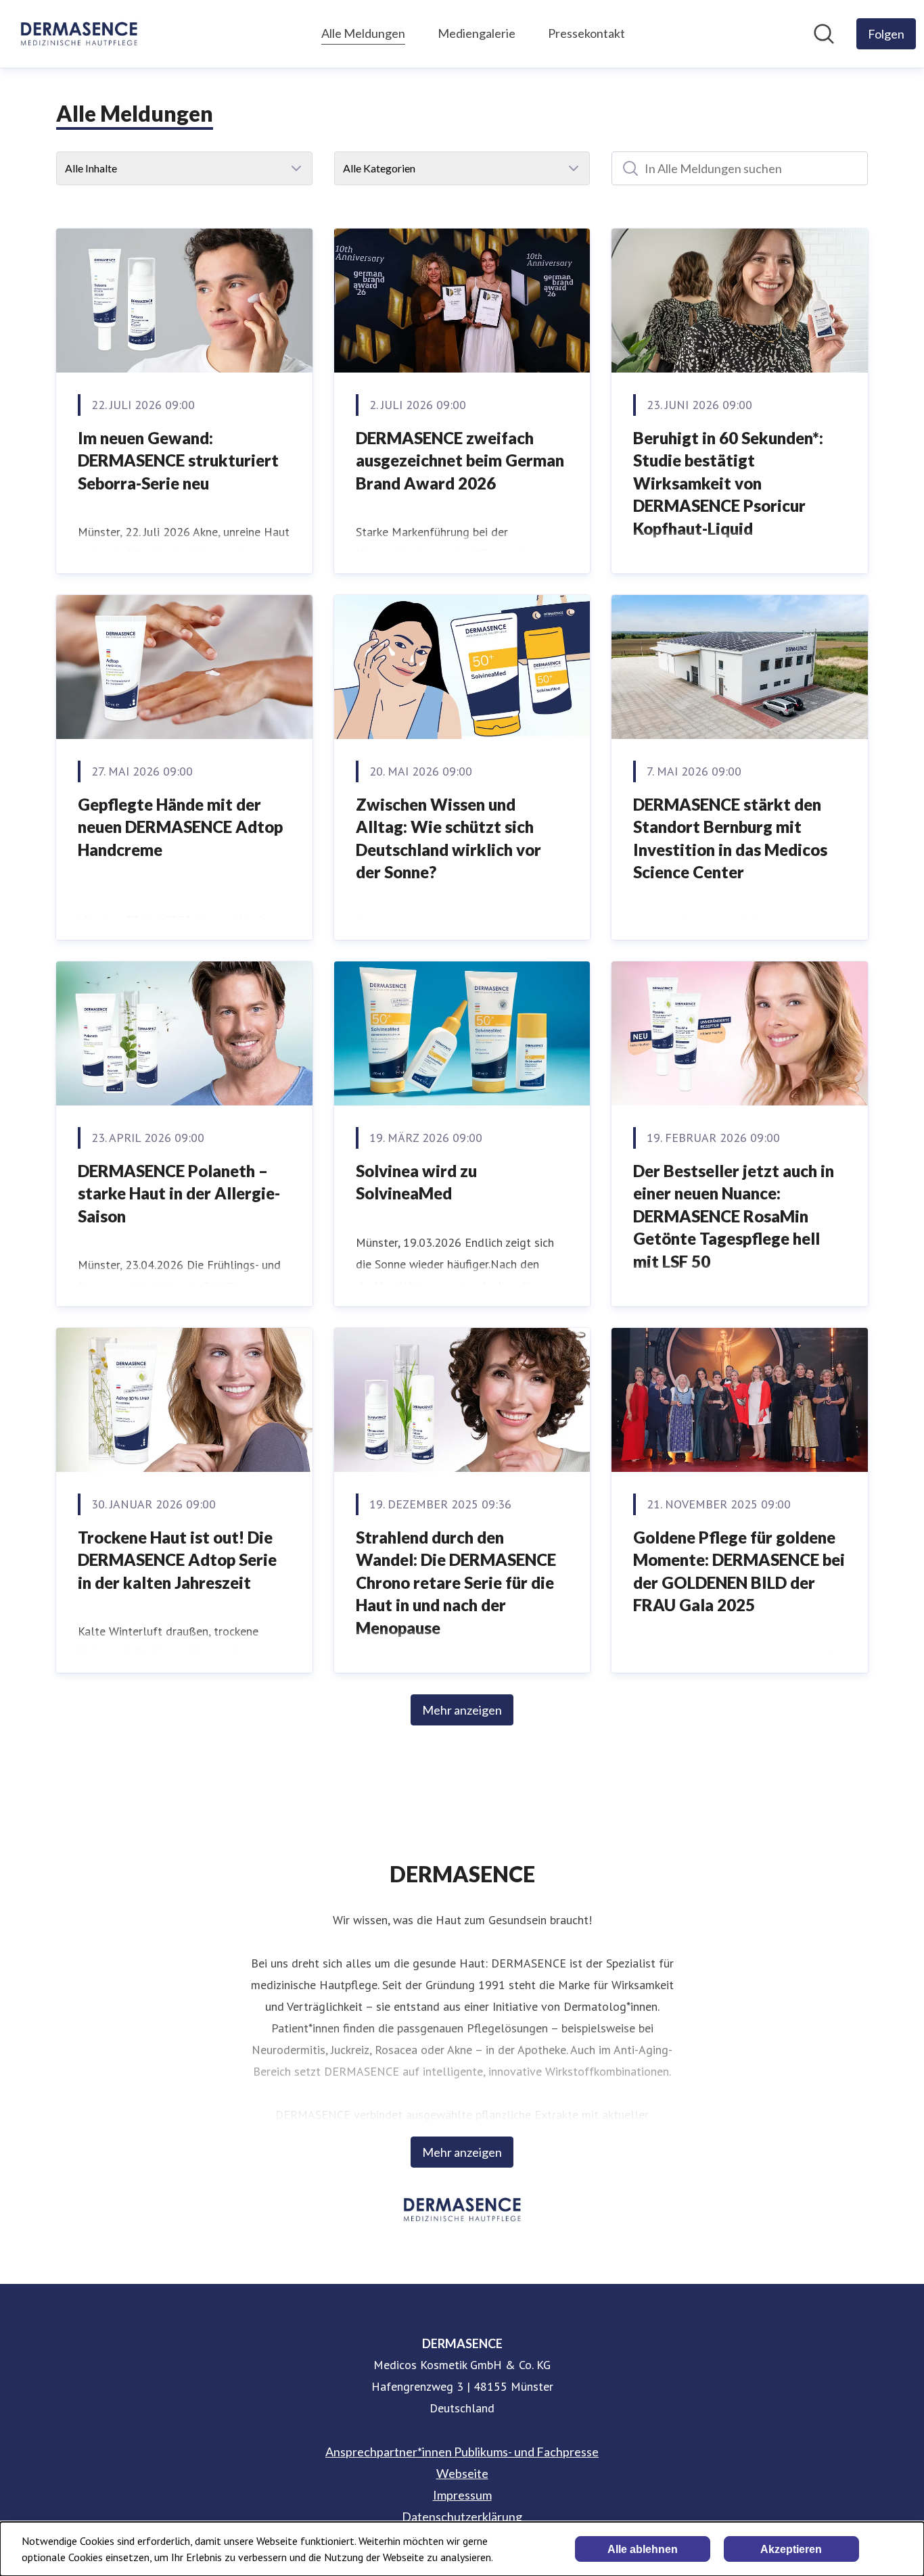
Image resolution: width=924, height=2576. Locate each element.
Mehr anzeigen (462, 1710)
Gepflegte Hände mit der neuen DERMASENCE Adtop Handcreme (180, 827)
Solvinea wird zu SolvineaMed (416, 1182)
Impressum (462, 2495)
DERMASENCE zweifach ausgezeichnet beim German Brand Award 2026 (460, 460)
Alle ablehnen (643, 2549)
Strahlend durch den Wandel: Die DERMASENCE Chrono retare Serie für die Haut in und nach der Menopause (456, 1582)
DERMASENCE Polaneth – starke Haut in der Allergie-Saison (179, 1193)
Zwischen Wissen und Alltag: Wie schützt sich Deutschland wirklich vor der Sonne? (448, 838)
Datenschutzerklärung (462, 2517)
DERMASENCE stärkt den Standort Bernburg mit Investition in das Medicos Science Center (730, 838)
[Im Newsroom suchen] (824, 34)
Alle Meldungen (363, 33)
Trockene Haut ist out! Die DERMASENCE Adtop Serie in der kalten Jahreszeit (177, 1560)
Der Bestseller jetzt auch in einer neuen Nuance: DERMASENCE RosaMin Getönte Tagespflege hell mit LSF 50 (734, 1216)
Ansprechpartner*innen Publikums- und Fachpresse (462, 2452)
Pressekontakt (586, 33)
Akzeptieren (791, 2549)
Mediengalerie (477, 33)
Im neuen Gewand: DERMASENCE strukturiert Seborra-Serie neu (178, 460)
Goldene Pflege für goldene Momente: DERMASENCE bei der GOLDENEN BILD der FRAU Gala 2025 (739, 1571)
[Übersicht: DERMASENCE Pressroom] (79, 34)
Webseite (462, 2473)
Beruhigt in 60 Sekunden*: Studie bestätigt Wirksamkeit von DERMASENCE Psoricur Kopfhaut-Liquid (728, 483)
